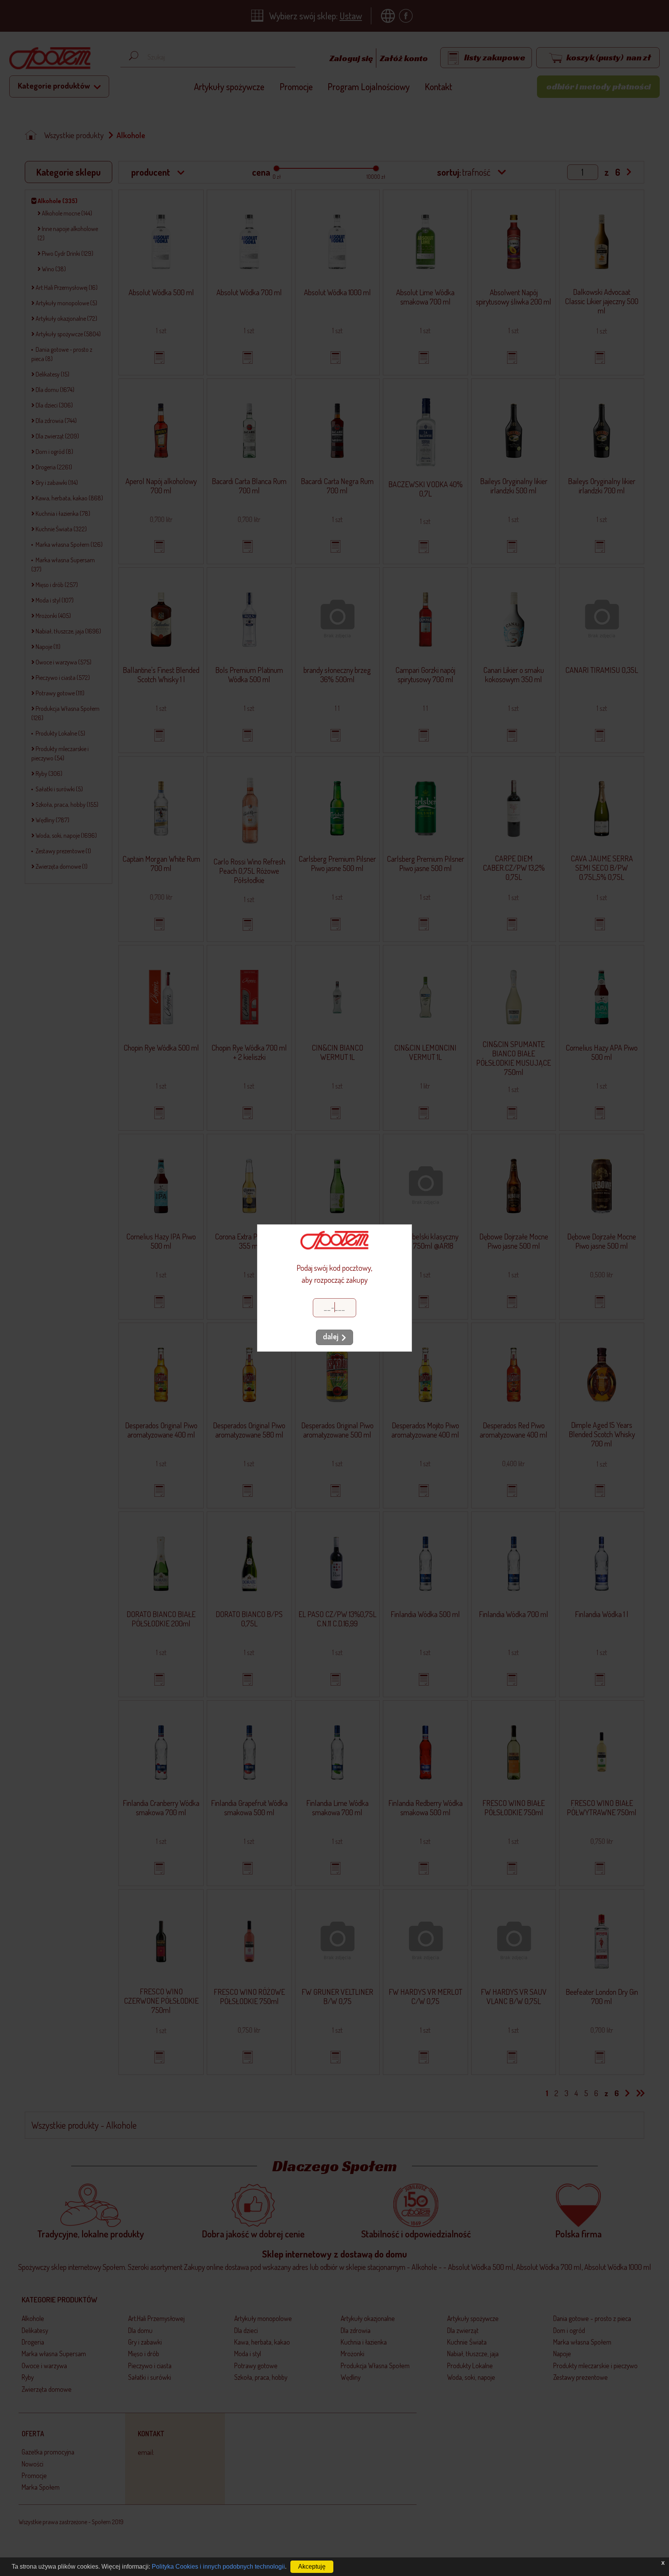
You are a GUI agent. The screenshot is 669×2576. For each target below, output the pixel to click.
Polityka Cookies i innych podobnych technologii (218, 2567)
